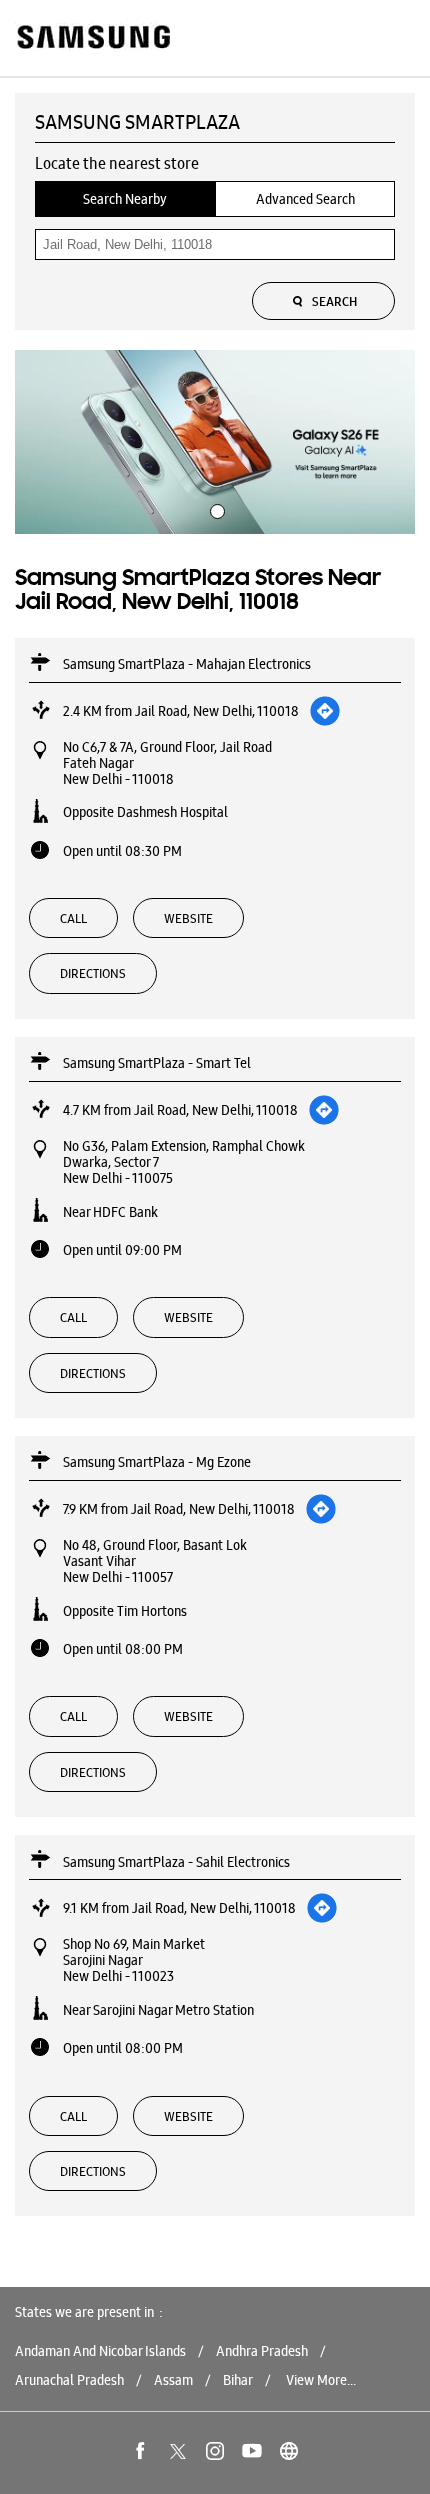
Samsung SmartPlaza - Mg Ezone (157, 1462)
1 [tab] (215, 509)
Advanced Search (305, 199)
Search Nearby (125, 199)
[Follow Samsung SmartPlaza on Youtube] (252, 2451)
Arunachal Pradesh (69, 2380)
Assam (173, 2380)
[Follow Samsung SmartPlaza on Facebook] (141, 2451)
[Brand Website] (289, 2451)
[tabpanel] (215, 441)
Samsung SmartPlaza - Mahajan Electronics (187, 664)
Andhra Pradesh (262, 2351)
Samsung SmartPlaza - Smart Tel (157, 1063)
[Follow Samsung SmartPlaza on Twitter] (178, 2451)
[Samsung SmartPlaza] (92, 38)
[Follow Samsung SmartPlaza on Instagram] (215, 2451)
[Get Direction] (325, 711)
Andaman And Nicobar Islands (100, 2351)
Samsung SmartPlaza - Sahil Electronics (176, 1862)
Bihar (238, 2380)
